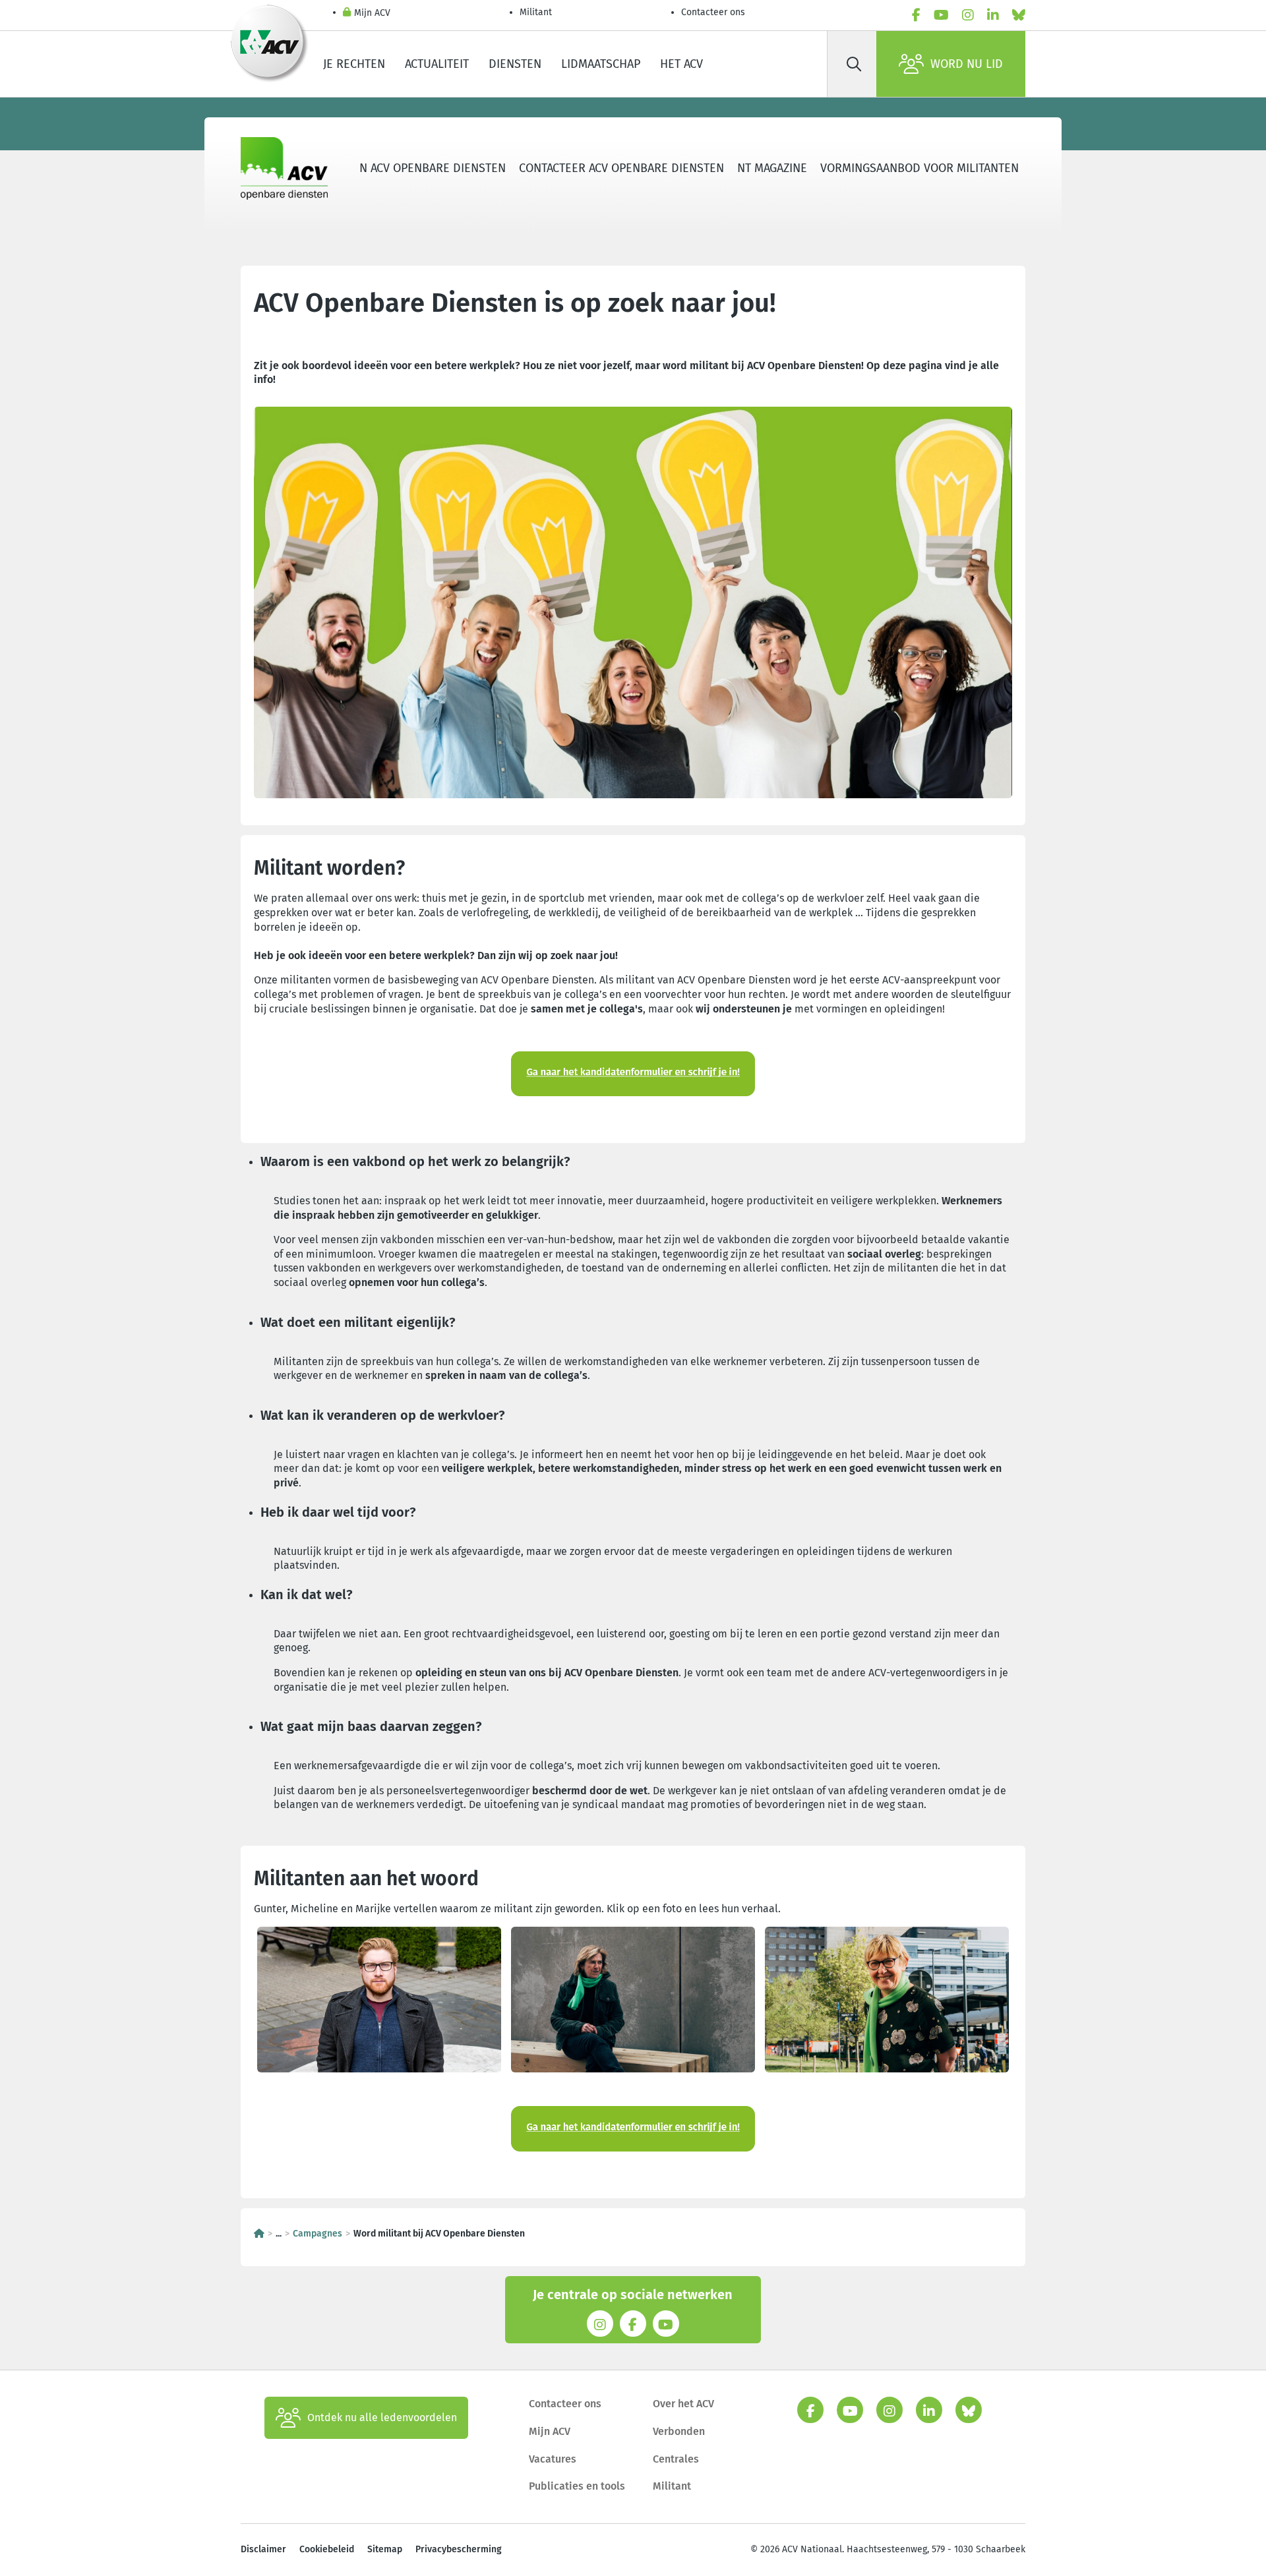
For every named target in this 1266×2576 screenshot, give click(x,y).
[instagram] (968, 15)
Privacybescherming (459, 2549)
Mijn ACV (372, 13)
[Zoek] (854, 64)
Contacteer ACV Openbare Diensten (621, 168)
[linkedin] (993, 15)
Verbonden (679, 2431)
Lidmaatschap (601, 64)
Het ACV (681, 64)
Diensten (515, 64)
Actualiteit (437, 64)
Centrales (676, 2459)
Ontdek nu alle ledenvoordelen (382, 2417)
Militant (536, 12)
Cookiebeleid (327, 2549)
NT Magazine (772, 168)
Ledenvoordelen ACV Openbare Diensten (387, 168)
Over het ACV (683, 2404)
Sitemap (385, 2549)
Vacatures (553, 2459)
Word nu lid (967, 64)
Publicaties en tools (577, 2486)
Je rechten (354, 64)
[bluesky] (1019, 15)
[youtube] (941, 15)
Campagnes (317, 2234)
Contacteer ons (713, 12)
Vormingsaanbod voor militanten (919, 168)
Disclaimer (263, 2549)
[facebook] (916, 15)
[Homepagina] (259, 2234)
